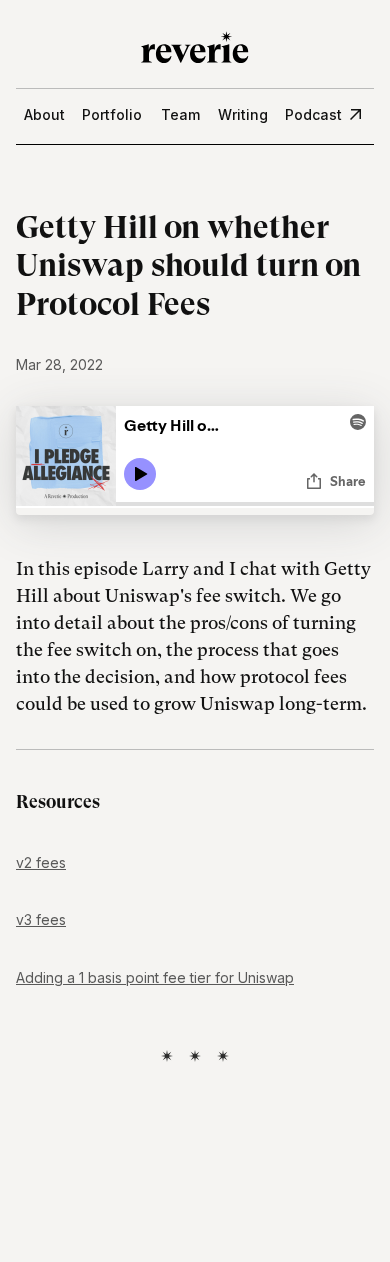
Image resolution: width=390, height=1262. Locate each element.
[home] (195, 44)
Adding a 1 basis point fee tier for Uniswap (155, 977)
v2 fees (41, 862)
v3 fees (41, 919)
